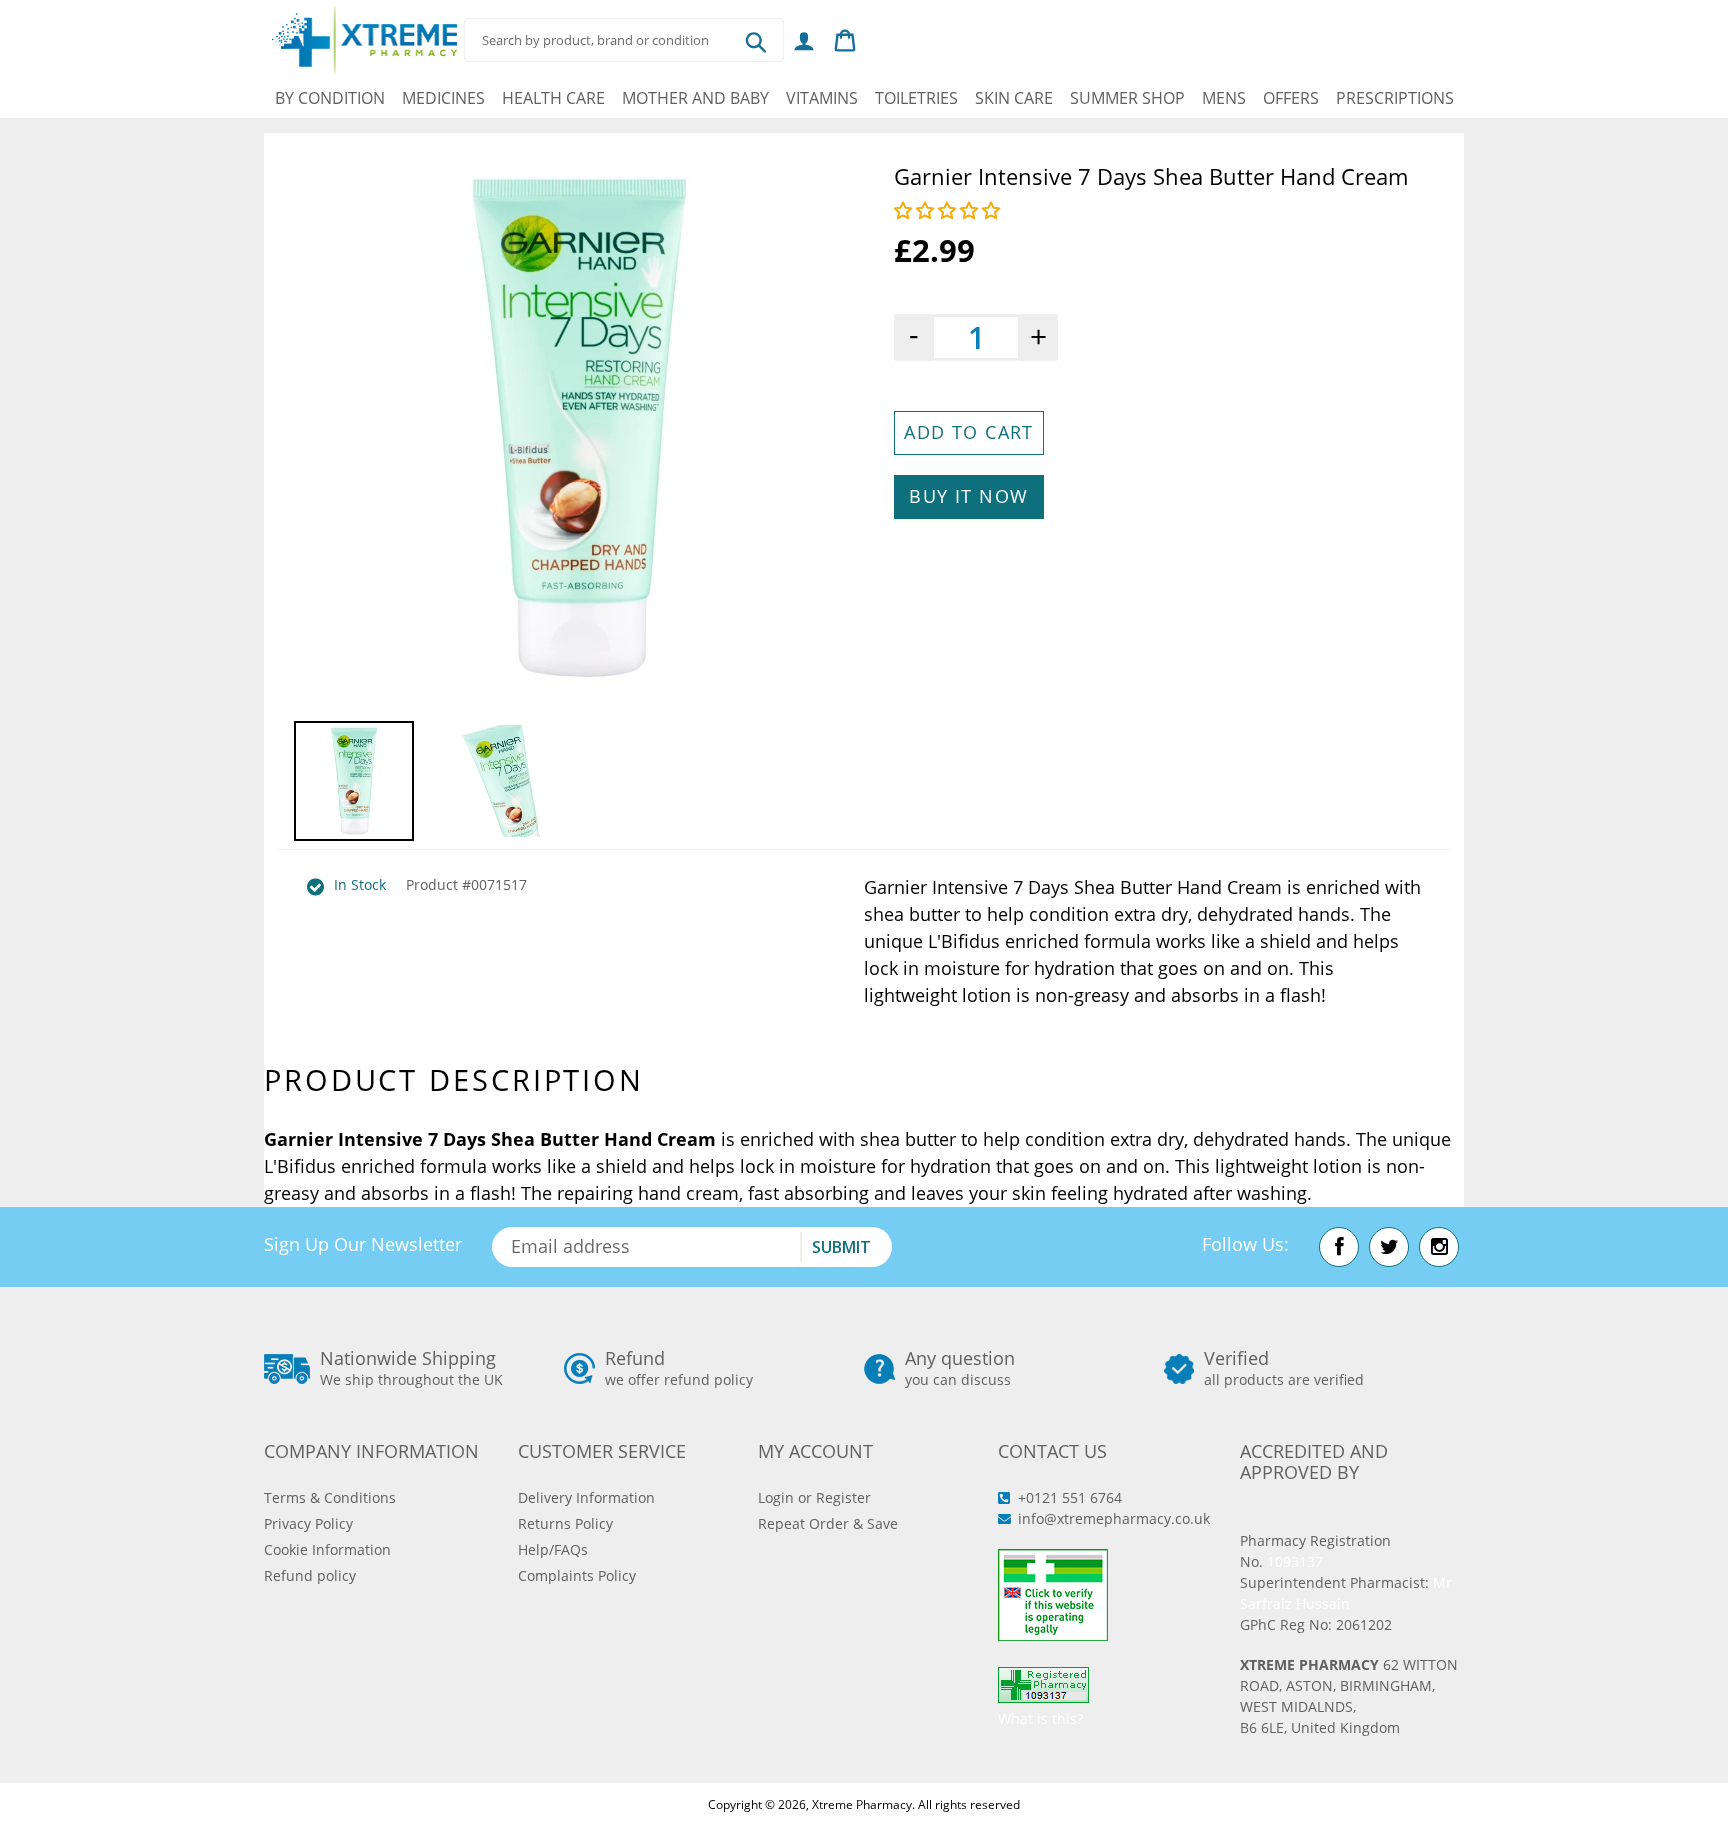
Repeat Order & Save (828, 1523)
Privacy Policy (308, 1523)
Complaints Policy (577, 1575)
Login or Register (814, 1497)
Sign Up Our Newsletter (363, 1244)
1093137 (1295, 1561)
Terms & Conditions (330, 1497)
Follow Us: (1245, 1244)
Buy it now (968, 496)
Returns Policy (565, 1523)
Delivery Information (586, 1497)
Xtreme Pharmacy (862, 1804)
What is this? (1040, 1718)
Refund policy (310, 1575)
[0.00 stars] (949, 210)
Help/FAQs (553, 1549)
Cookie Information (327, 1549)
